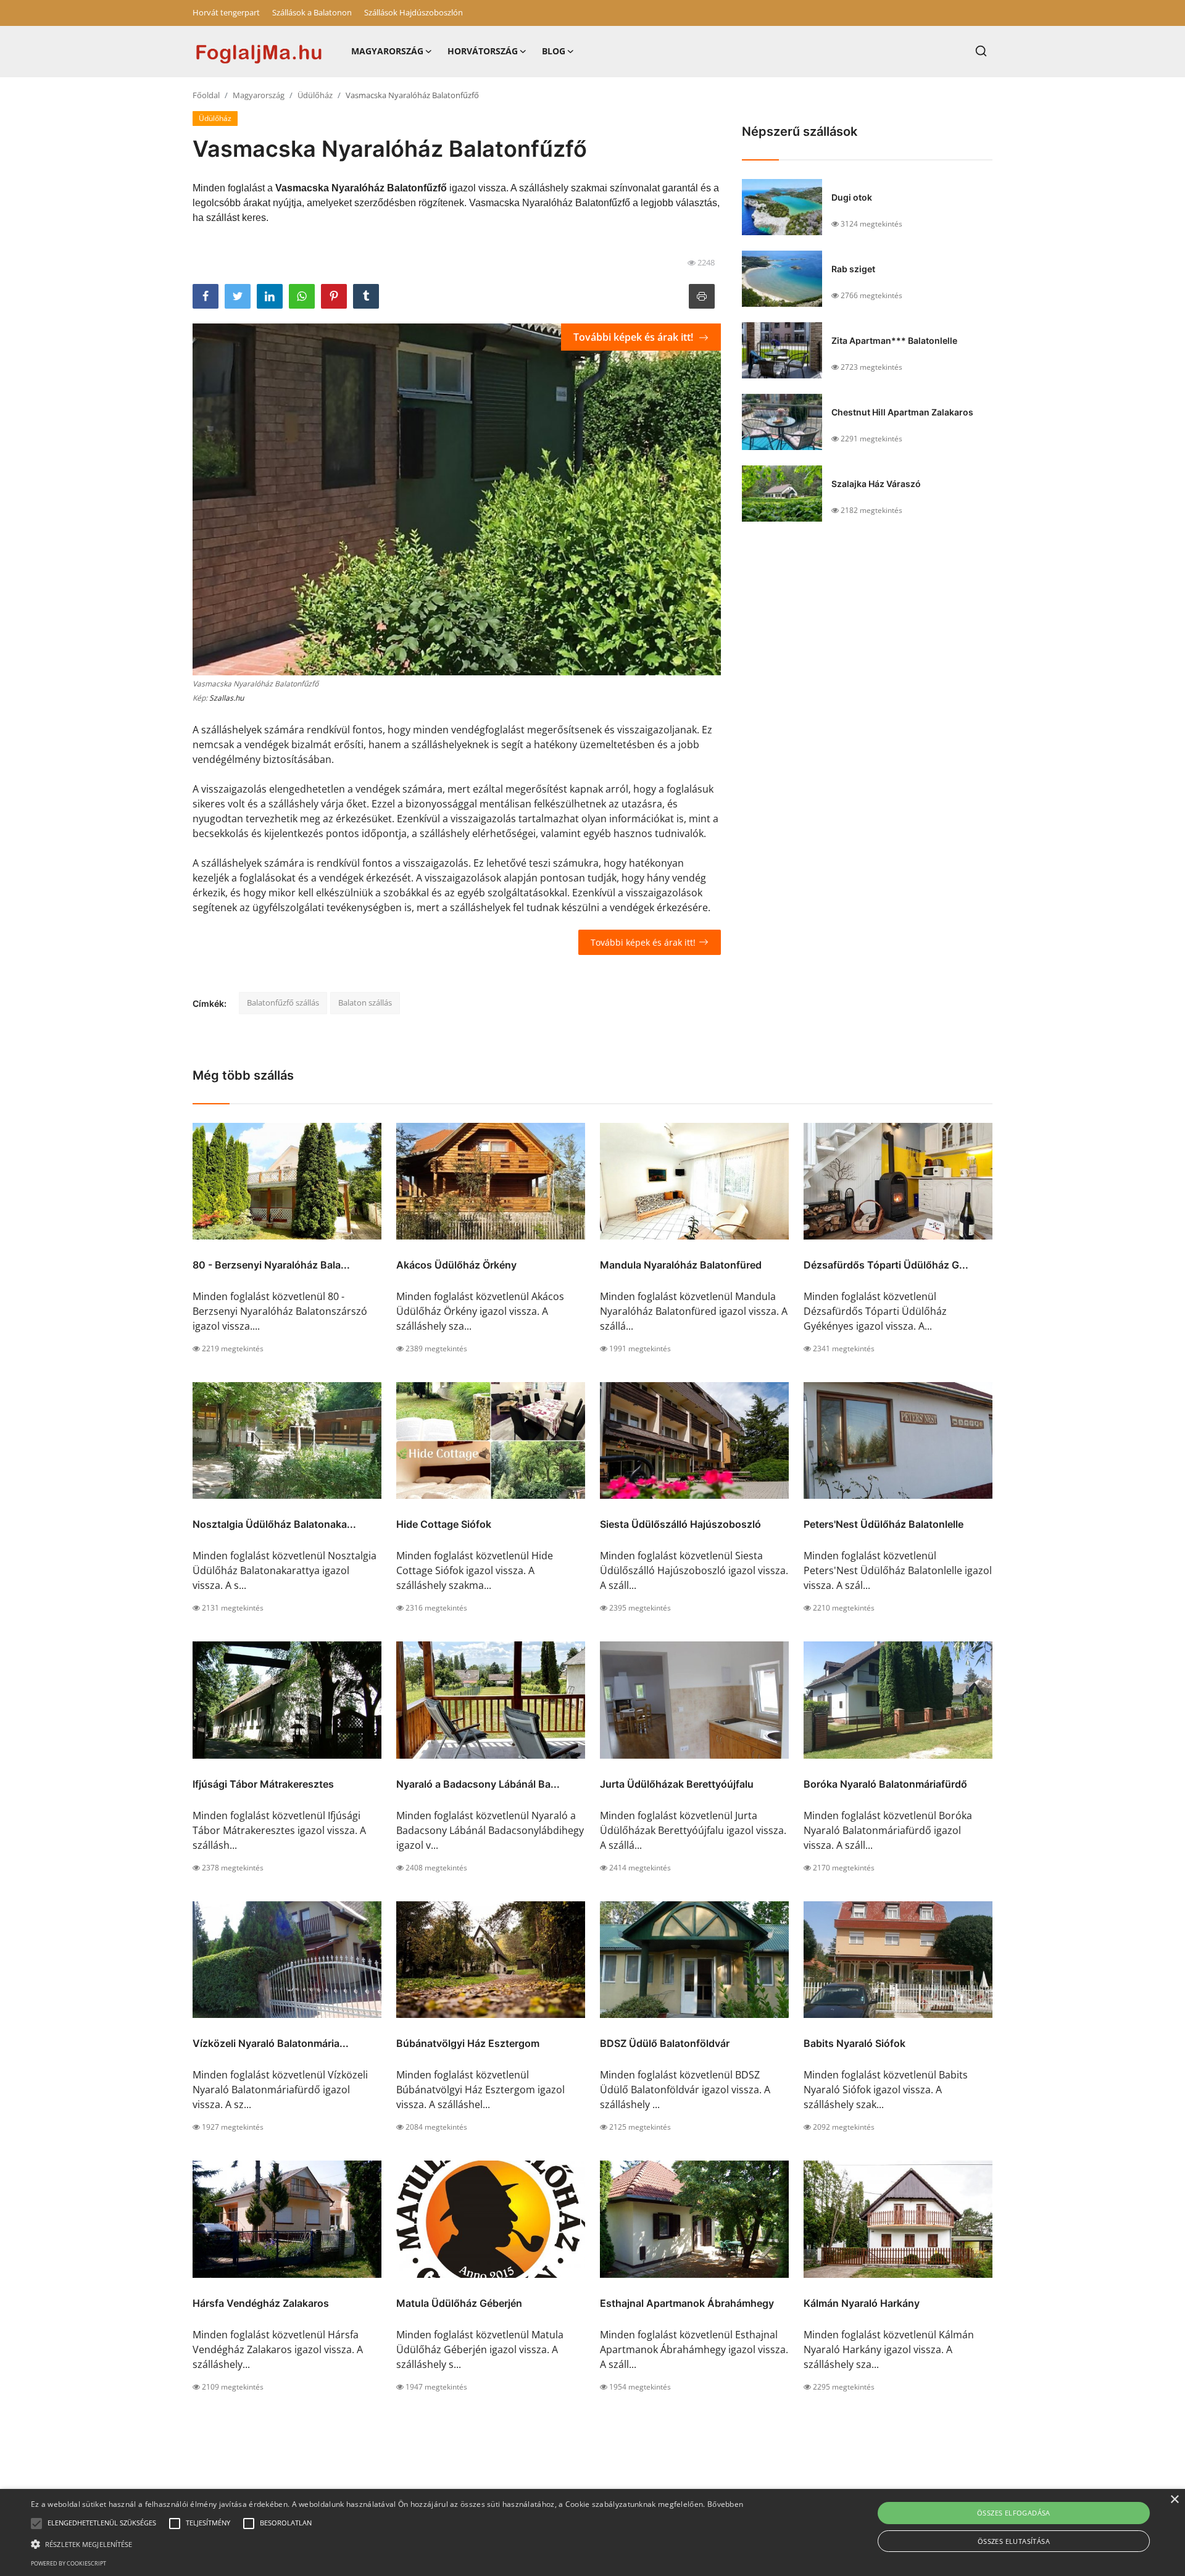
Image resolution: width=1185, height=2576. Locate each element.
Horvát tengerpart (226, 12)
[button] (36, 2524)
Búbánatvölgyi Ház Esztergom (468, 2043)
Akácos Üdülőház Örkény (456, 1265)
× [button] (1174, 2500)
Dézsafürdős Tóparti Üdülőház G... (886, 1265)
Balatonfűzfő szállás (283, 1002)
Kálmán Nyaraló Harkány (862, 2303)
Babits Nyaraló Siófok (854, 2043)
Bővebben (725, 2504)
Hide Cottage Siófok (444, 1524)
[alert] (592, 2532)
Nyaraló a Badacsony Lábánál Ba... (478, 1784)
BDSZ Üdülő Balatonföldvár (665, 2043)
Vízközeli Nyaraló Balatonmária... (271, 2043)
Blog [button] (554, 51)
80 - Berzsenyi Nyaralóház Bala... (271, 1265)
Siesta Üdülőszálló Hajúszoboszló (680, 1524)
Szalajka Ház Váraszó (876, 484)
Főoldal (206, 95)
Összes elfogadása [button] (1014, 2513)
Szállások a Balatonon (312, 12)
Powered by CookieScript (69, 2563)
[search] (981, 51)
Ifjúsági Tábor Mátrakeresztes (263, 1784)
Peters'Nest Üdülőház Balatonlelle (884, 1524)
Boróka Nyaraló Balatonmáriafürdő (885, 1784)
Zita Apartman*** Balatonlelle (894, 340)
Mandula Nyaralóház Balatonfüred (681, 1265)
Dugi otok (852, 197)
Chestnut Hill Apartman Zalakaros (902, 412)
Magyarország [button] (387, 51)
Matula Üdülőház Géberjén (459, 2303)
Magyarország (259, 95)
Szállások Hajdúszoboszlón (414, 12)
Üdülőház (315, 95)
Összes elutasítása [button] (1014, 2541)
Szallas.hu (227, 698)
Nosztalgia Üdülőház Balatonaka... (274, 1524)
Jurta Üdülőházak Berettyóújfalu (677, 1784)
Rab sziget (853, 269)
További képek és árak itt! (634, 337)
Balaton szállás (365, 1002)
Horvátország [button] (483, 51)
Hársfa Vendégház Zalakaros (261, 2303)
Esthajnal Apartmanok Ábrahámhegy (687, 2303)
